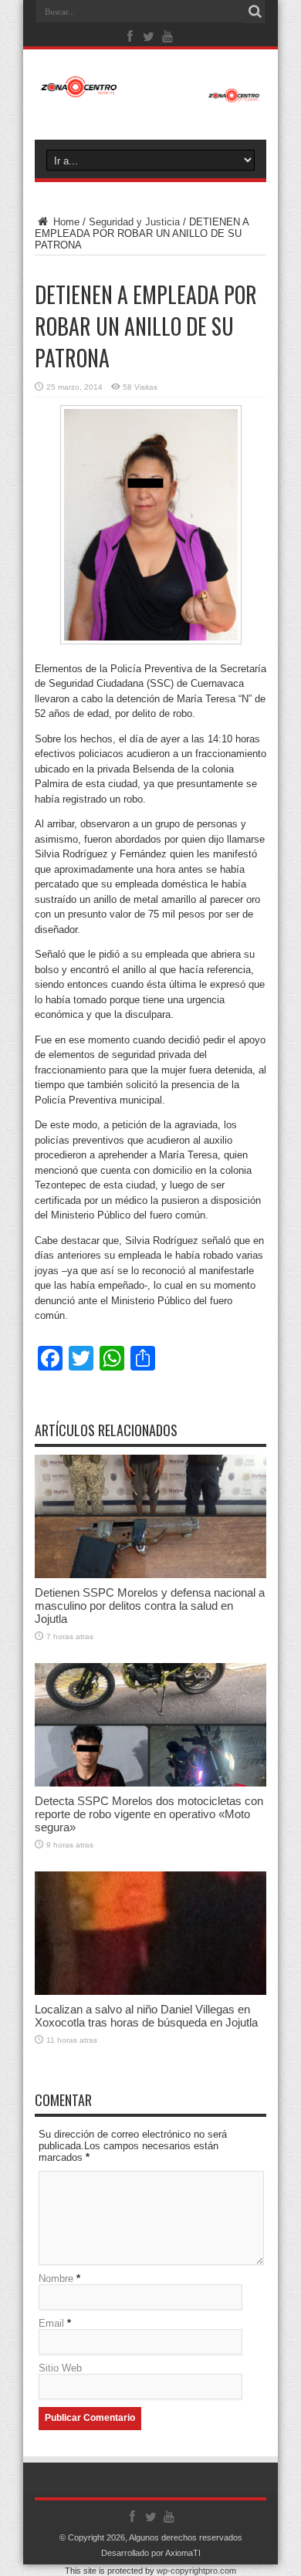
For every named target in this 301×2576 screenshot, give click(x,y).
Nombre (56, 2279)
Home (65, 222)
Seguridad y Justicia (134, 222)
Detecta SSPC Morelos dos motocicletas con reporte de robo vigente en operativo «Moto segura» (149, 1814)
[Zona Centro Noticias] (150, 95)
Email (51, 2323)
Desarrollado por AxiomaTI (151, 2553)
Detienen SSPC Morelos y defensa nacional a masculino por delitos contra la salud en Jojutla (150, 1606)
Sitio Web (60, 2368)
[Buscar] (255, 12)
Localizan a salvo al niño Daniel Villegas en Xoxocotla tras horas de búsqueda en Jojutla (146, 2016)
